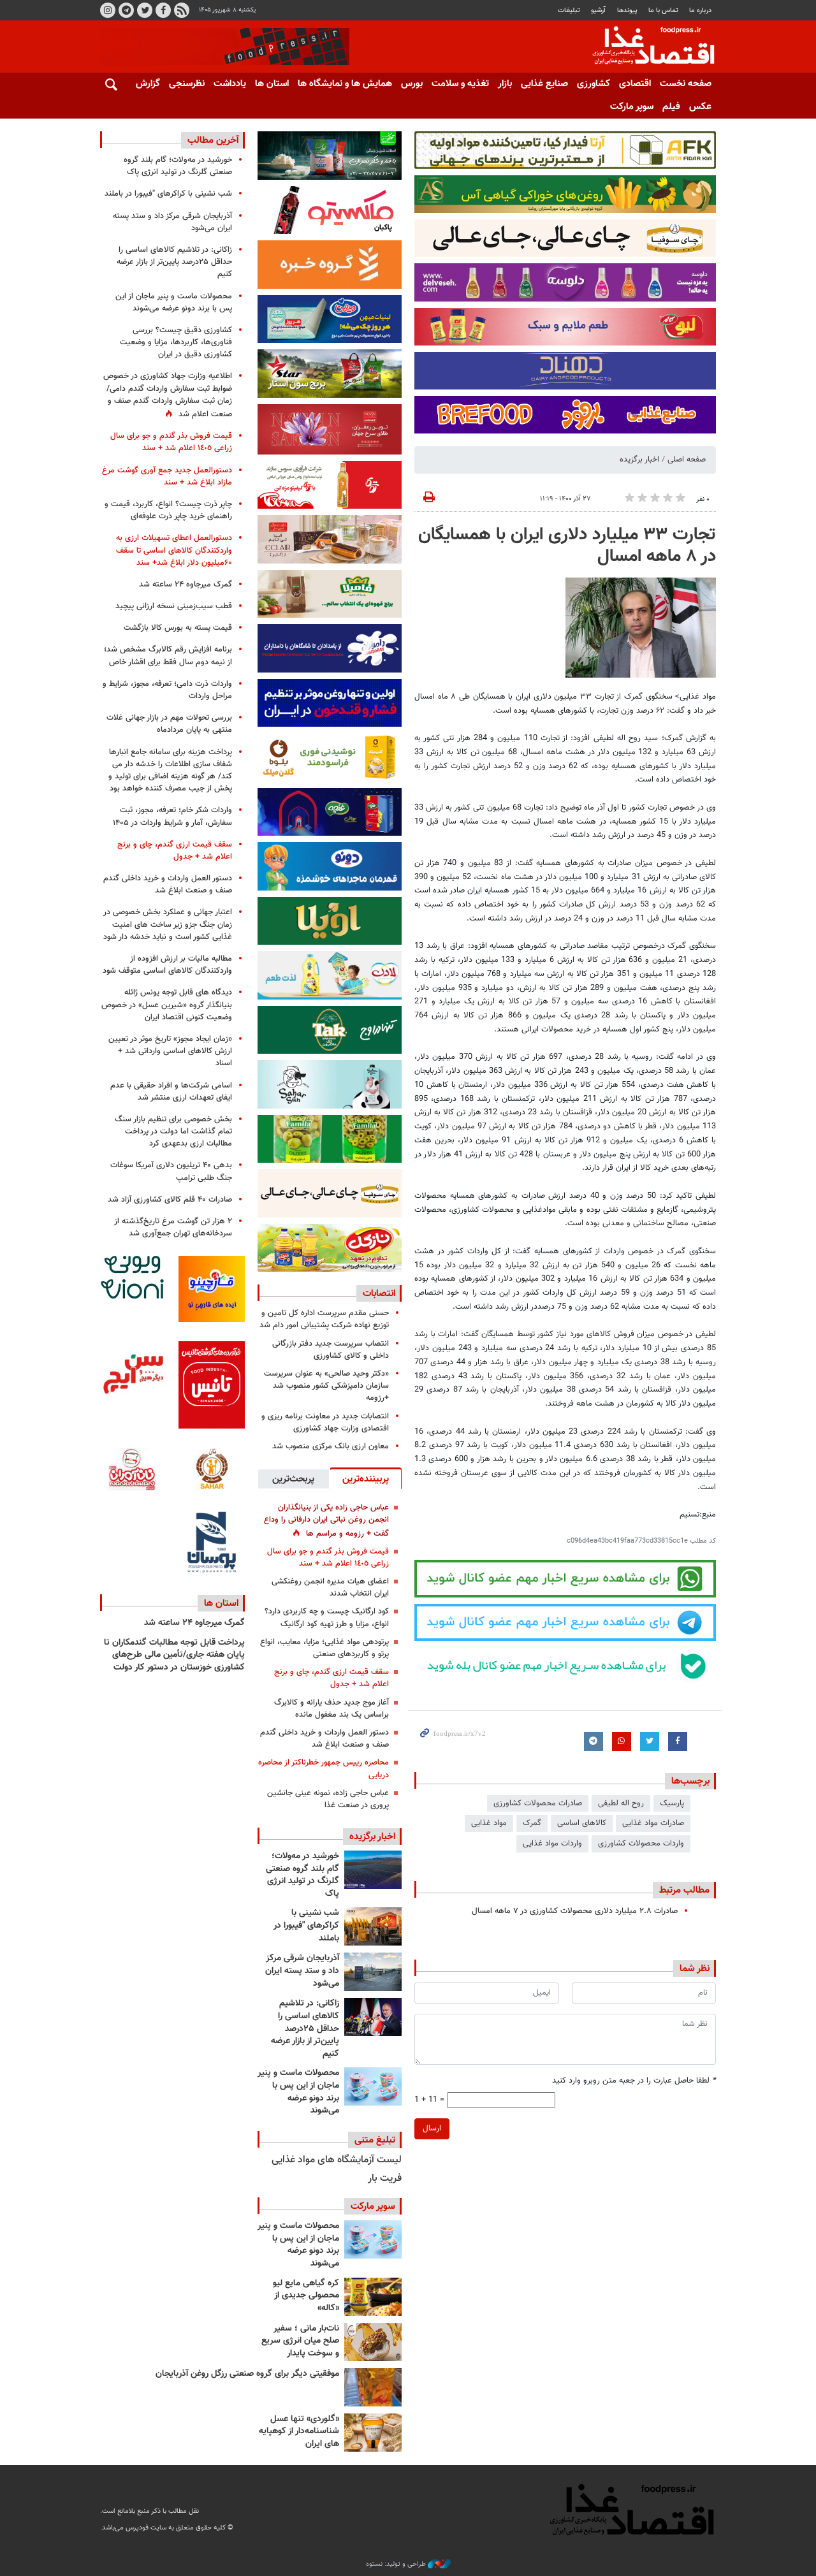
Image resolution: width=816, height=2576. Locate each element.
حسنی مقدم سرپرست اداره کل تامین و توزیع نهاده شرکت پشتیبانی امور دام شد (324, 1319)
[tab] (366, 1478)
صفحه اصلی (687, 460)
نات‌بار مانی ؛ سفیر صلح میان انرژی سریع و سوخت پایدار (300, 2341)
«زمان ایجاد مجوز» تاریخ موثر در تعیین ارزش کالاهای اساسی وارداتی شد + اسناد (170, 1051)
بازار (505, 84)
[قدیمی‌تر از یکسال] (373, 2433)
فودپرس (646, 47)
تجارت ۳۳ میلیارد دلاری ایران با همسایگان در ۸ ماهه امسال (567, 546)
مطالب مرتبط (684, 1890)
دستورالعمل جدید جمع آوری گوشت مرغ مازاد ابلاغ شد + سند (167, 477)
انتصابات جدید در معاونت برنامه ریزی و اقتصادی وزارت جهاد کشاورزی (325, 1423)
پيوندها (627, 11)
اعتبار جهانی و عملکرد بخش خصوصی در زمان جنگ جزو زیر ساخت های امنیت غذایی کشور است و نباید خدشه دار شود (168, 924)
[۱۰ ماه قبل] (373, 2387)
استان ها (272, 84)
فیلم (671, 107)
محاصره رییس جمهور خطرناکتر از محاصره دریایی (324, 1769)
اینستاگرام (108, 10)
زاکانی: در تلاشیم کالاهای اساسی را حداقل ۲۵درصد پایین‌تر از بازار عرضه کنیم (305, 2028)
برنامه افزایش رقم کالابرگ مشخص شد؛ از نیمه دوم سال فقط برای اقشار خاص (168, 656)
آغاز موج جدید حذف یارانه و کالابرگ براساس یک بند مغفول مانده (331, 1709)
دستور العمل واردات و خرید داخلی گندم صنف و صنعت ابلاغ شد (324, 1739)
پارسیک (672, 1803)
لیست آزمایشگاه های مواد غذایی (337, 2160)
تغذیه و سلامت (460, 84)
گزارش (148, 84)
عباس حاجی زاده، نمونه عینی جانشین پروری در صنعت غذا (328, 1799)
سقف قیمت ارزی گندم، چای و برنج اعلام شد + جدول (331, 1678)
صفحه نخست (686, 84)
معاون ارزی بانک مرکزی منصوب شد (331, 1446)
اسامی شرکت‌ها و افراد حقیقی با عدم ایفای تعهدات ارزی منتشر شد (171, 1092)
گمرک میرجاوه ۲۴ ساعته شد (186, 585)
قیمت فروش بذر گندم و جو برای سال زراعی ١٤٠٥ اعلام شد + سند (328, 1558)
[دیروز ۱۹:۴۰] (373, 1870)
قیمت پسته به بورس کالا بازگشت (178, 628)
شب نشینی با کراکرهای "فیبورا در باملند (306, 1925)
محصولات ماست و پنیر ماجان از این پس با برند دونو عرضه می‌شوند (298, 2092)
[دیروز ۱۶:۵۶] (373, 1926)
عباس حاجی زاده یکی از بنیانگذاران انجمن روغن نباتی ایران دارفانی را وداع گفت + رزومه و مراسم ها (326, 1520)
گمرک (532, 1823)
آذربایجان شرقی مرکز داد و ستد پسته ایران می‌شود (302, 1971)
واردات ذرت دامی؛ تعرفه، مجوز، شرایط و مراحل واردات (167, 690)
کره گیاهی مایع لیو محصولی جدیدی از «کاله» (306, 2296)
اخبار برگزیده (639, 460)
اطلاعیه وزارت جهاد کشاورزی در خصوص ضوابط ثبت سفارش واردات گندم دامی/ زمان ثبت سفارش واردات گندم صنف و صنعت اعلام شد (168, 395)
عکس (700, 107)
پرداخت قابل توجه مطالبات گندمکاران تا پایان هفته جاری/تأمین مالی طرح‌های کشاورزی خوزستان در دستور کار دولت (174, 1655)
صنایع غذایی (544, 84)
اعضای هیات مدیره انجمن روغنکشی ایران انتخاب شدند (330, 1588)
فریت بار (385, 2179)
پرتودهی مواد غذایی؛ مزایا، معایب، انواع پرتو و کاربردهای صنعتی (324, 1648)
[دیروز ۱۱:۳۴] (373, 1972)
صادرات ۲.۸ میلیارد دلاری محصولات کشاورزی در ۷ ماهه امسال (575, 1911)
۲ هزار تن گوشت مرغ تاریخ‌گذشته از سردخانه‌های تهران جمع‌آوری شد (173, 1227)
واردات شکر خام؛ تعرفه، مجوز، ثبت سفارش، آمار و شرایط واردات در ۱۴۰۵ (172, 816)
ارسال (432, 2128)
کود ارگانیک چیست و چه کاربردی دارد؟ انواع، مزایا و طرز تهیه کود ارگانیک (327, 1618)
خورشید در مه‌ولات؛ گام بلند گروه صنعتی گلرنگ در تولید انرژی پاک (302, 1875)
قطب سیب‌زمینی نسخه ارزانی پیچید (174, 606)
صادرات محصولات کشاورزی (538, 1803)
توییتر (145, 10)
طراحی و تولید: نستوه (397, 2565)
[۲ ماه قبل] (373, 2297)
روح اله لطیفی (621, 1803)
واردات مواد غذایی (552, 1844)
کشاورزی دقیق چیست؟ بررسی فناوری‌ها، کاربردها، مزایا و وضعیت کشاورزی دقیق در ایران (176, 342)
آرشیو (598, 11)
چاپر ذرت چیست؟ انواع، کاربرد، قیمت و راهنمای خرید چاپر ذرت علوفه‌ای (168, 510)
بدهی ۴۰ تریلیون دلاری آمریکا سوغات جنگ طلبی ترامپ (171, 1171)
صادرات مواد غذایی (653, 1823)
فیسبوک (163, 10)
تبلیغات (569, 11)
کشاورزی (594, 84)
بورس (412, 84)
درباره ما (700, 11)
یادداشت (230, 84)
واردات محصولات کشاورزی (641, 1844)
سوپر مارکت (632, 107)
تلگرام (126, 10)
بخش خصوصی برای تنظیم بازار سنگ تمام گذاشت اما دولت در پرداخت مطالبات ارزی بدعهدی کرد (173, 1132)
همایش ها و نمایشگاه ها (345, 84)
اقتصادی (635, 84)
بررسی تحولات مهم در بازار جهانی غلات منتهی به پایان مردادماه (169, 724)
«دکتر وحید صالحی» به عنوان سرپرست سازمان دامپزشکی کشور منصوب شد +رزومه (326, 1386)
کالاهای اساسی (582, 1823)
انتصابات (379, 1293)
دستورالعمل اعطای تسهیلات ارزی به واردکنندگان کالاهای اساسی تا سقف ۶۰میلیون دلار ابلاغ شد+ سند (174, 550)
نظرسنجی (187, 84)
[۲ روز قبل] (373, 2017)
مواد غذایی (489, 1823)
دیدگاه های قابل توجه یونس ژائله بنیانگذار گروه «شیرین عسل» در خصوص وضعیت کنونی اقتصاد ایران (167, 1005)
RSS (182, 10)
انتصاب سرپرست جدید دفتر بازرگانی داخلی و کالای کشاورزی (331, 1350)
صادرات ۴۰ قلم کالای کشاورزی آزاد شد (170, 1200)
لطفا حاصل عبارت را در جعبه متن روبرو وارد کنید (634, 2081)
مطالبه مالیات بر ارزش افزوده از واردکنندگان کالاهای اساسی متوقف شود (167, 965)
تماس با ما (663, 11)
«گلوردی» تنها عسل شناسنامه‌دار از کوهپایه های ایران (299, 2432)
